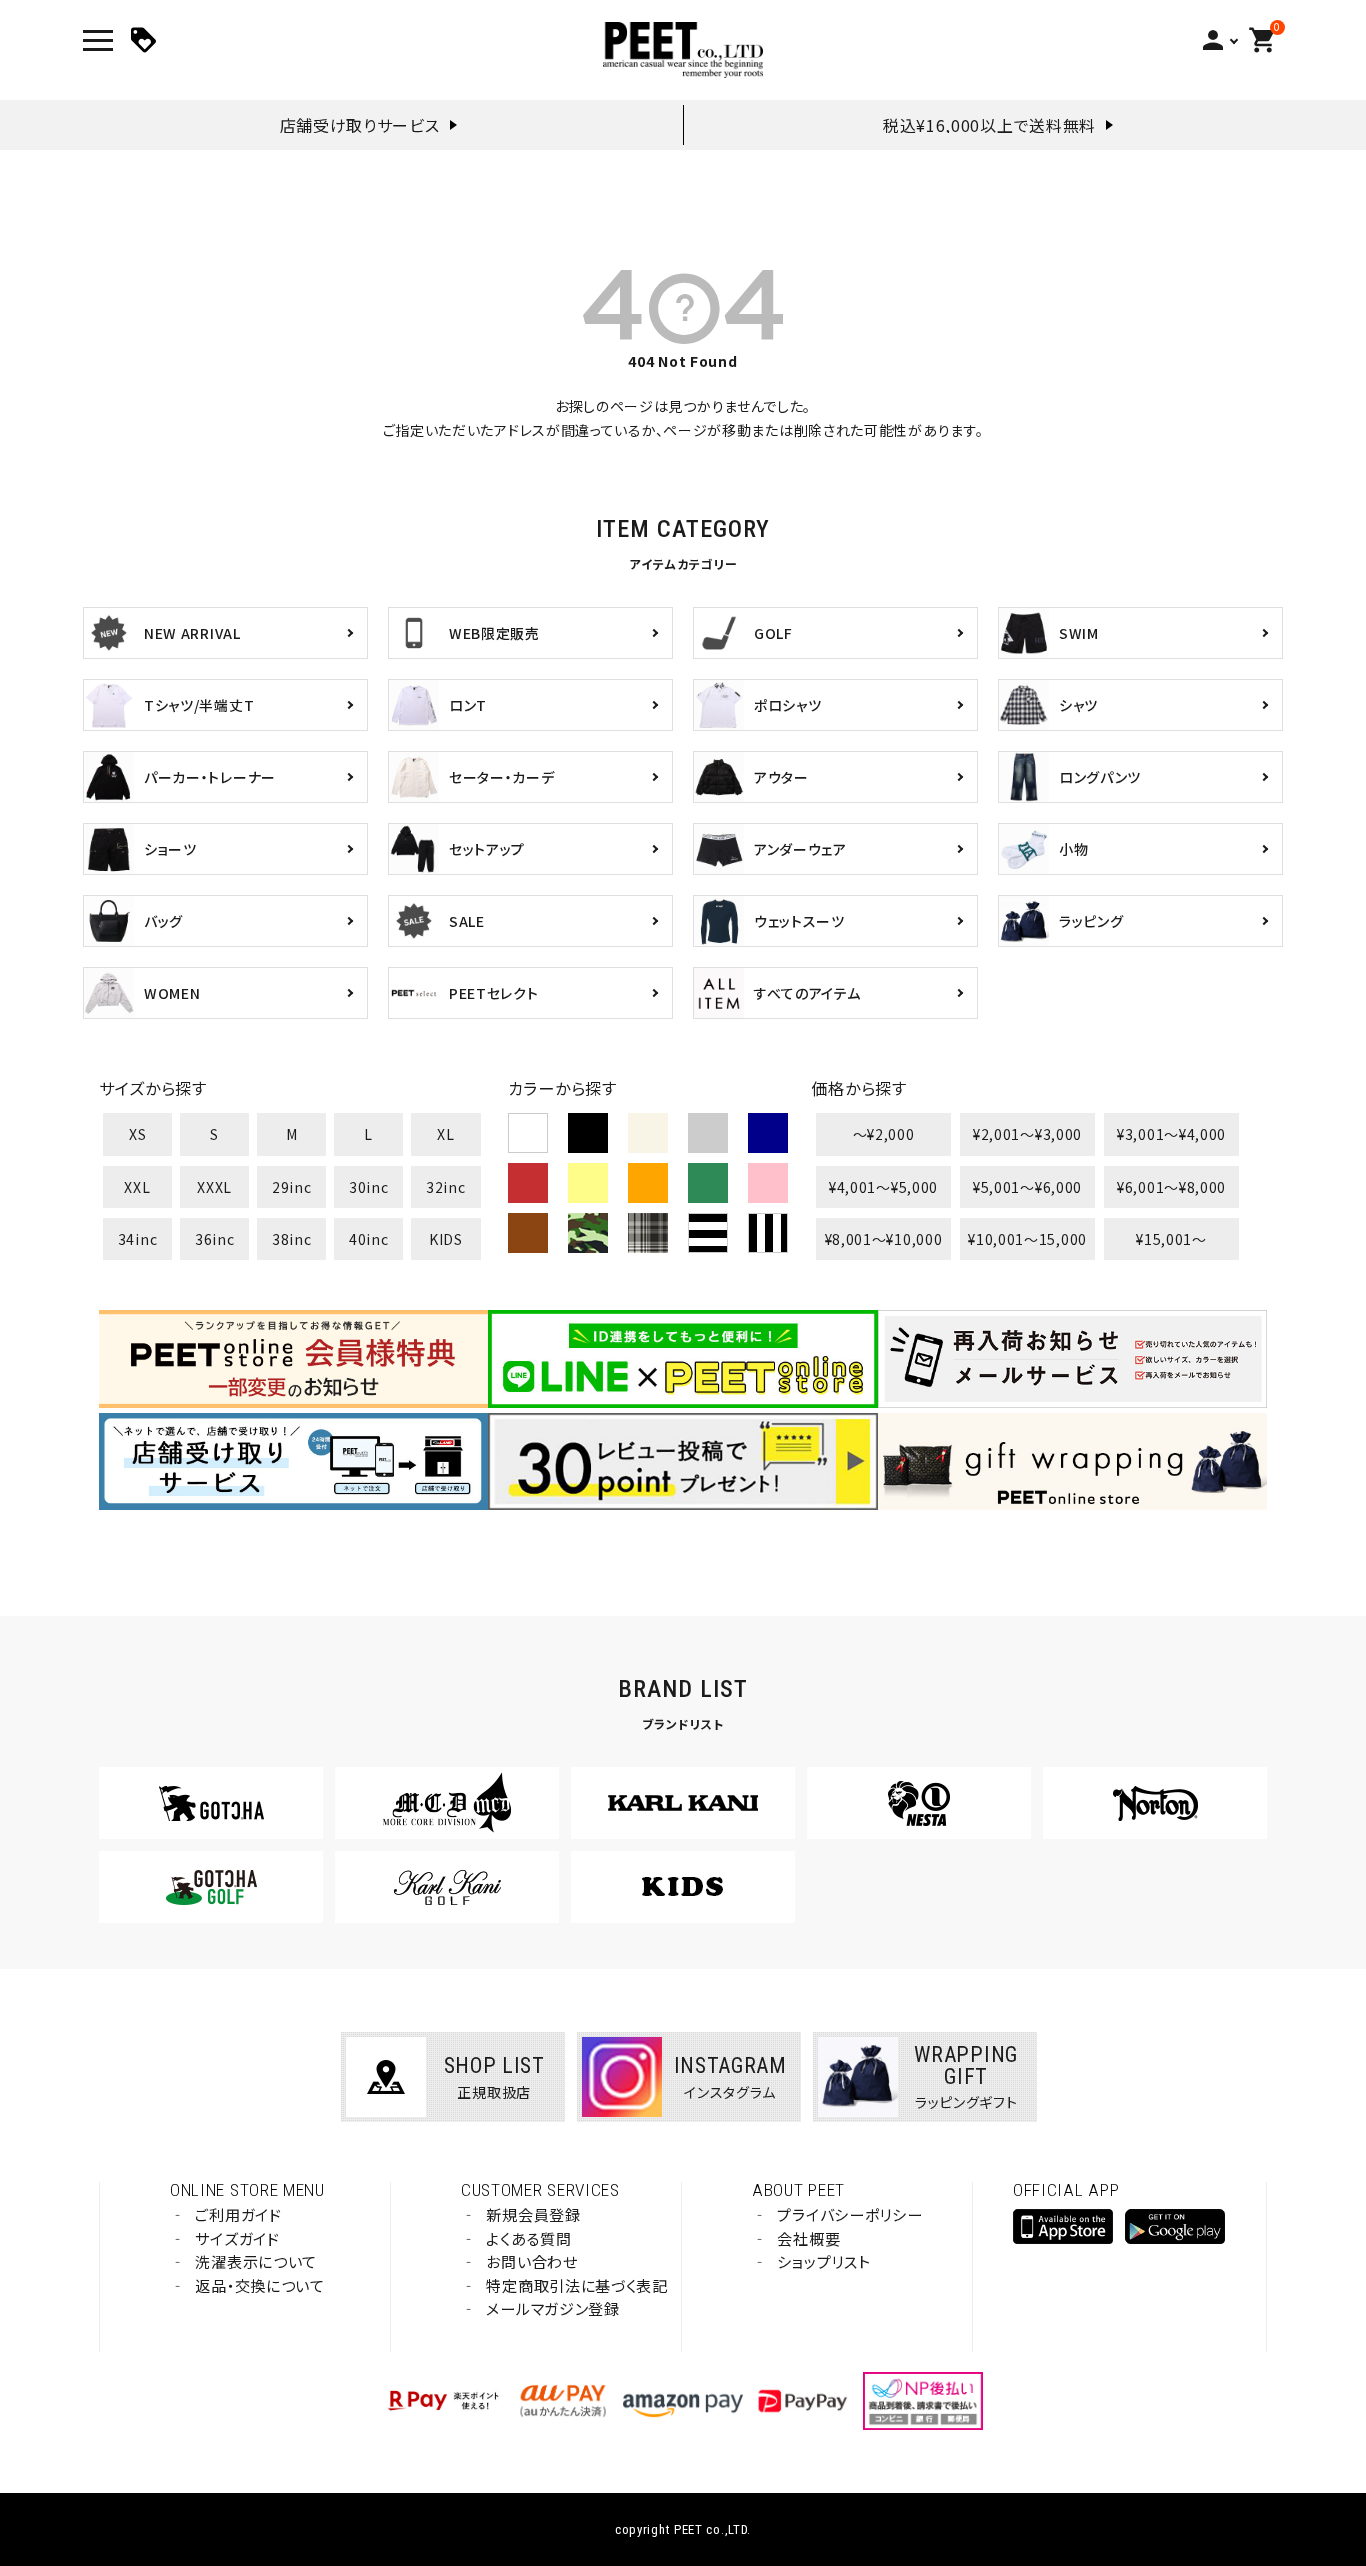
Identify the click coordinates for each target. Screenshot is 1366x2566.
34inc (138, 1239)
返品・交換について (259, 2285)
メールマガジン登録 (552, 2308)
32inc (446, 1187)
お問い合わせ (531, 2261)
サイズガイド (237, 2238)
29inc (292, 1187)
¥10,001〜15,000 (1027, 1239)
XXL (137, 1187)
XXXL (214, 1187)
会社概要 (808, 2238)
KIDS (446, 1239)
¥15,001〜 (1171, 1239)
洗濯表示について (256, 2261)
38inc (292, 1239)
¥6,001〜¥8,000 (1171, 1187)
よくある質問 (528, 2238)
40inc (369, 1239)
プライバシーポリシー (849, 2214)
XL (445, 1134)
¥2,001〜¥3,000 (1027, 1134)
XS (137, 1134)
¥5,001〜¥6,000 (1027, 1187)
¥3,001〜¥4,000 (1171, 1134)
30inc (369, 1187)
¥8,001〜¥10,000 (884, 1239)
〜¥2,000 (884, 1134)
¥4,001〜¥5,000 (883, 1187)
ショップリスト (823, 2261)
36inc (215, 1239)
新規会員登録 (533, 2214)
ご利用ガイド (238, 2214)
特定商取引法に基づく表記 (576, 2285)
